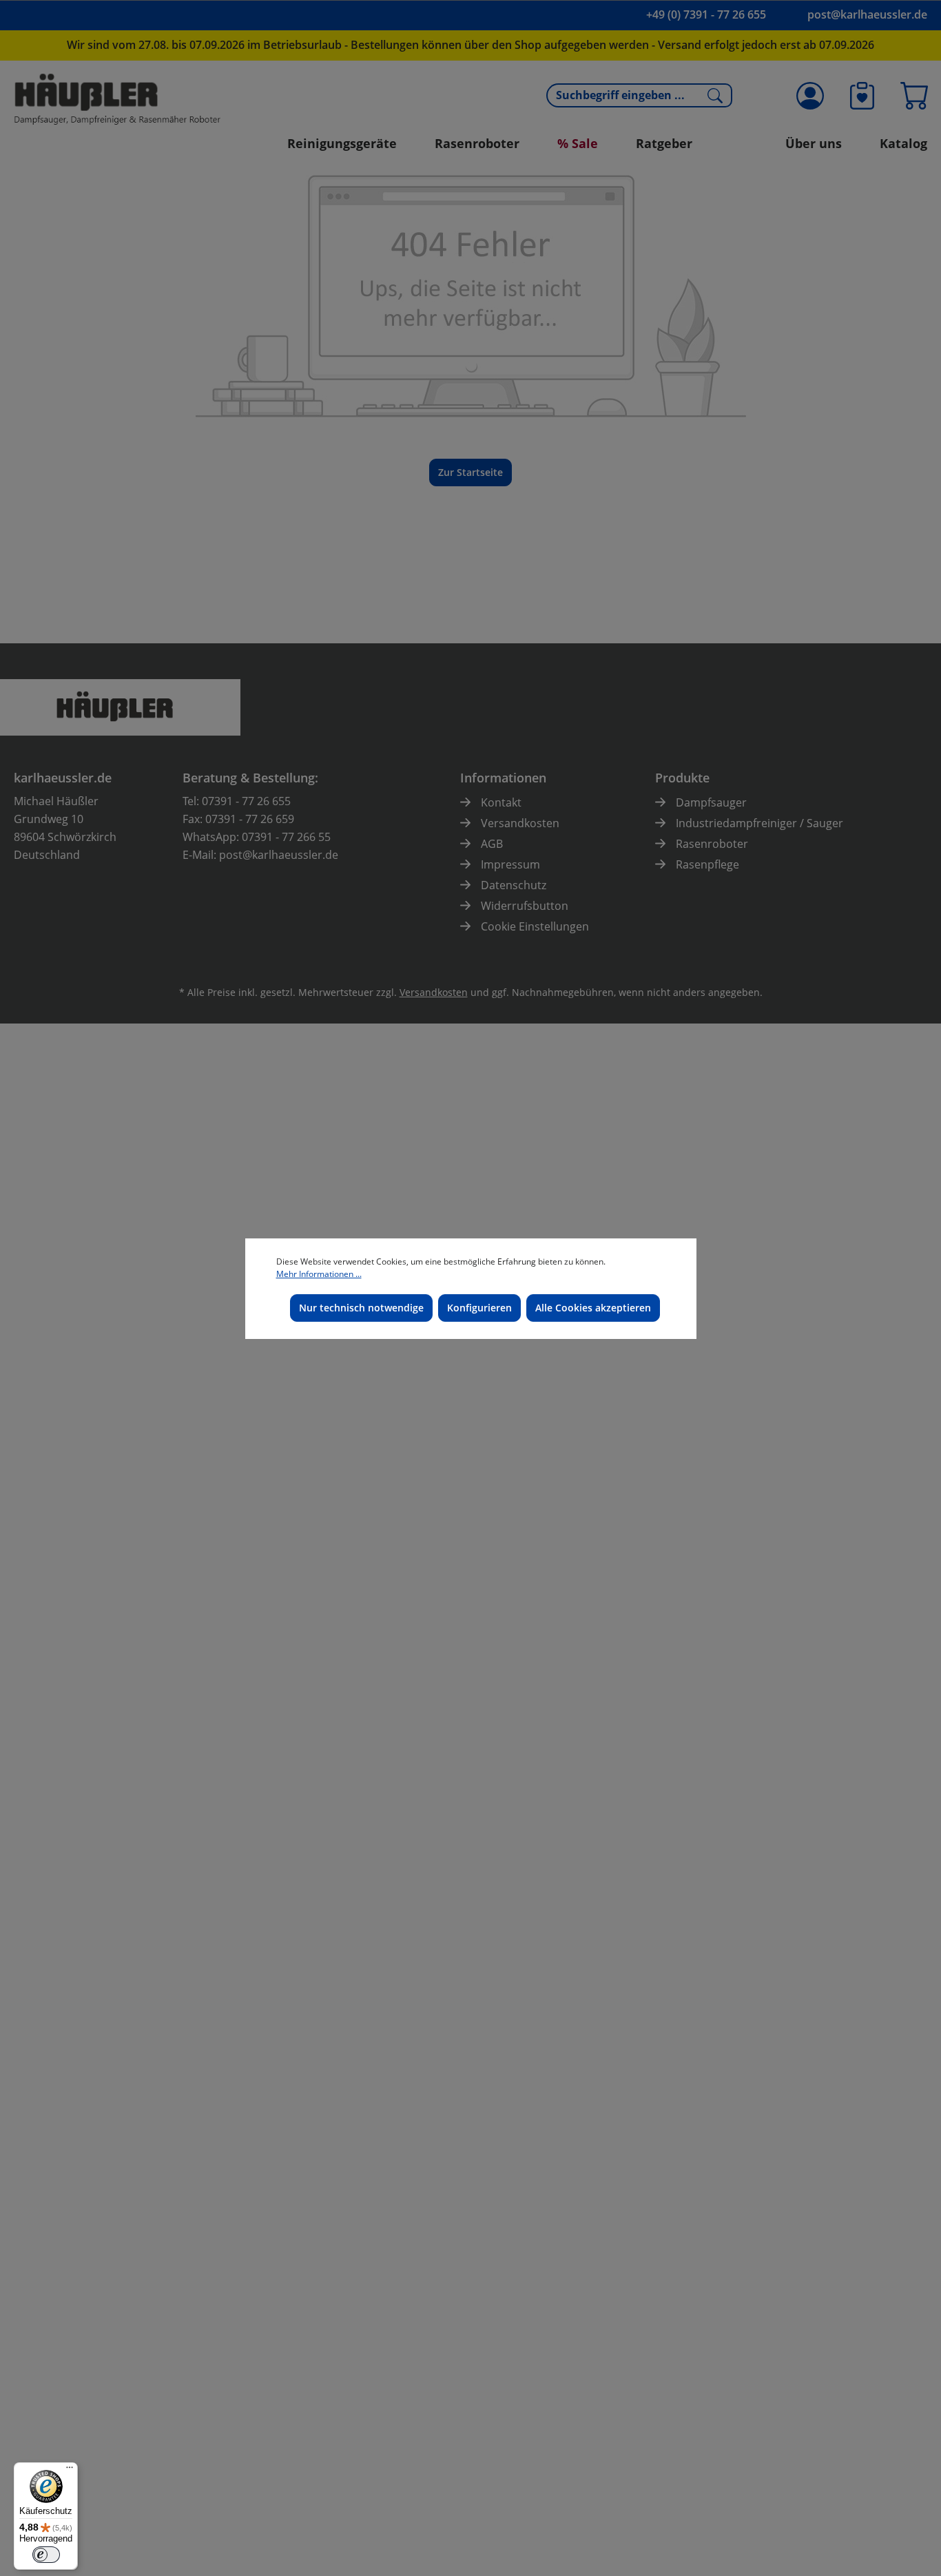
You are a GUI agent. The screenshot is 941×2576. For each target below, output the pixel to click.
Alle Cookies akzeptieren (593, 1308)
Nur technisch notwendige (361, 1308)
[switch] (46, 2555)
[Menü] (70, 2471)
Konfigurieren (479, 1308)
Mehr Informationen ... (319, 1274)
